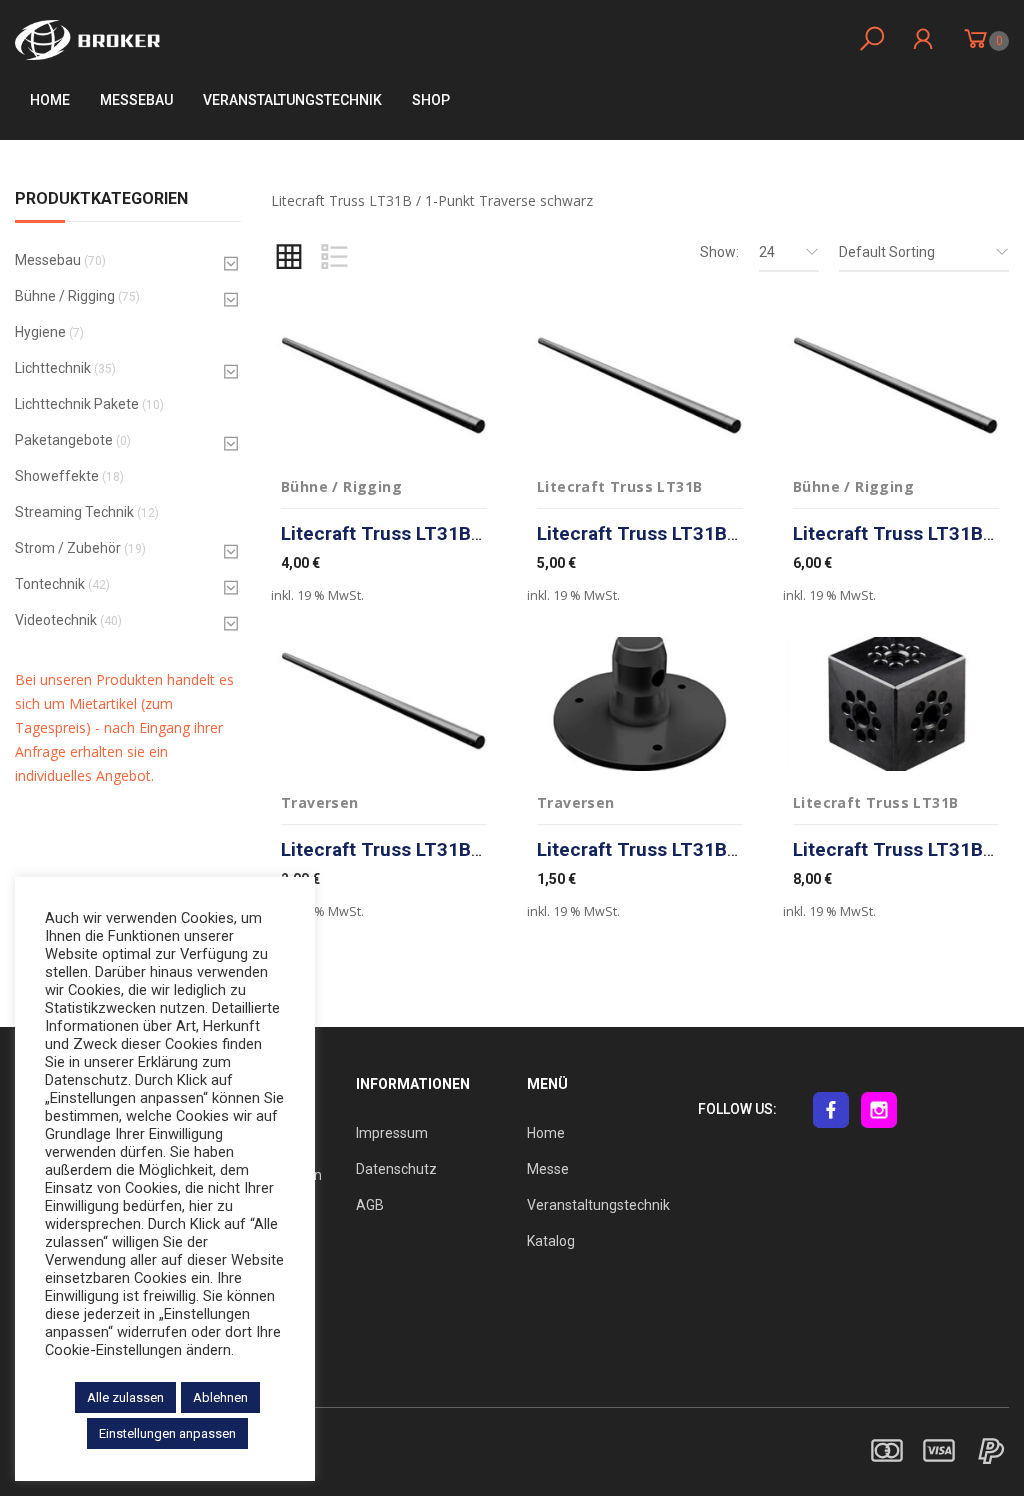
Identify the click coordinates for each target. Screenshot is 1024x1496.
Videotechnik (56, 620)
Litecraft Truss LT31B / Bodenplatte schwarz (733, 849)
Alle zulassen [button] (125, 1397)
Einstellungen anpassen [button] (167, 1433)
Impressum (392, 1133)
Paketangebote (64, 440)
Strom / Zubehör (68, 548)
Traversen (320, 802)
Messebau (136, 100)
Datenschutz (396, 1169)
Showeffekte (57, 476)
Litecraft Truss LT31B (619, 486)
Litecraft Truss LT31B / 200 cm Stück (701, 533)
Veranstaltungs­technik (292, 100)
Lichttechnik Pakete (77, 404)
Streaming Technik (74, 512)
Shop (431, 100)
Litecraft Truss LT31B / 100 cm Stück (445, 533)
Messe (548, 1169)
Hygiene (40, 332)
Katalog (551, 1241)
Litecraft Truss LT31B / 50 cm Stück (440, 849)
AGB (370, 1205)
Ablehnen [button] (220, 1397)
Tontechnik (50, 584)
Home (50, 100)
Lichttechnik (53, 368)
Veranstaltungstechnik (598, 1205)
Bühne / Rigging (65, 296)
